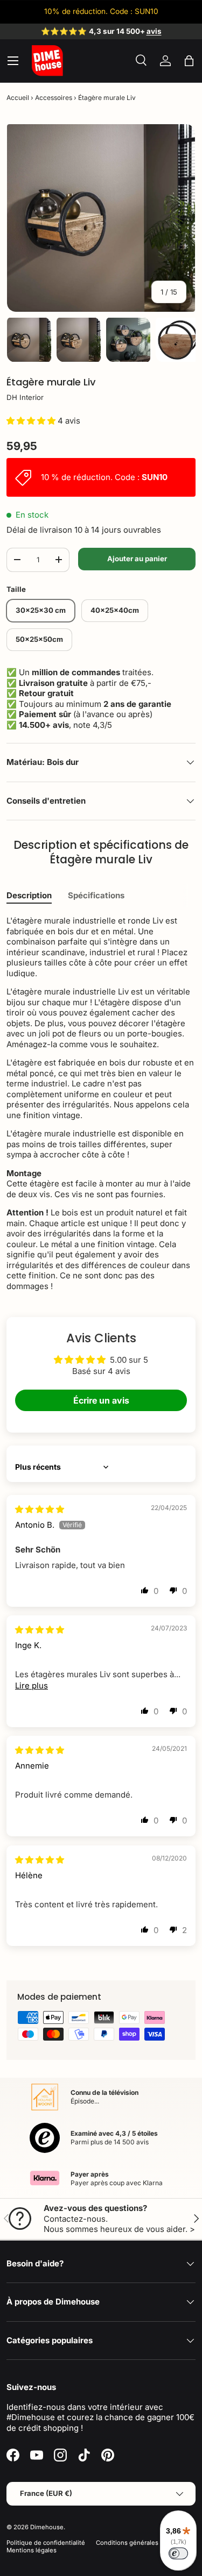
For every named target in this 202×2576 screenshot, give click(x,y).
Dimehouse (47, 2527)
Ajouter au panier (137, 559)
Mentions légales (32, 2550)
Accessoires (54, 98)
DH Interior (25, 397)
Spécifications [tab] (96, 895)
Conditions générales (127, 2543)
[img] (40, 1509)
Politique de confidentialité (46, 2543)
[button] (189, 61)
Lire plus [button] (32, 1686)
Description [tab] (29, 895)
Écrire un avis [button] (101, 1400)
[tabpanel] (101, 1103)
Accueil (18, 98)
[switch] (178, 2553)
